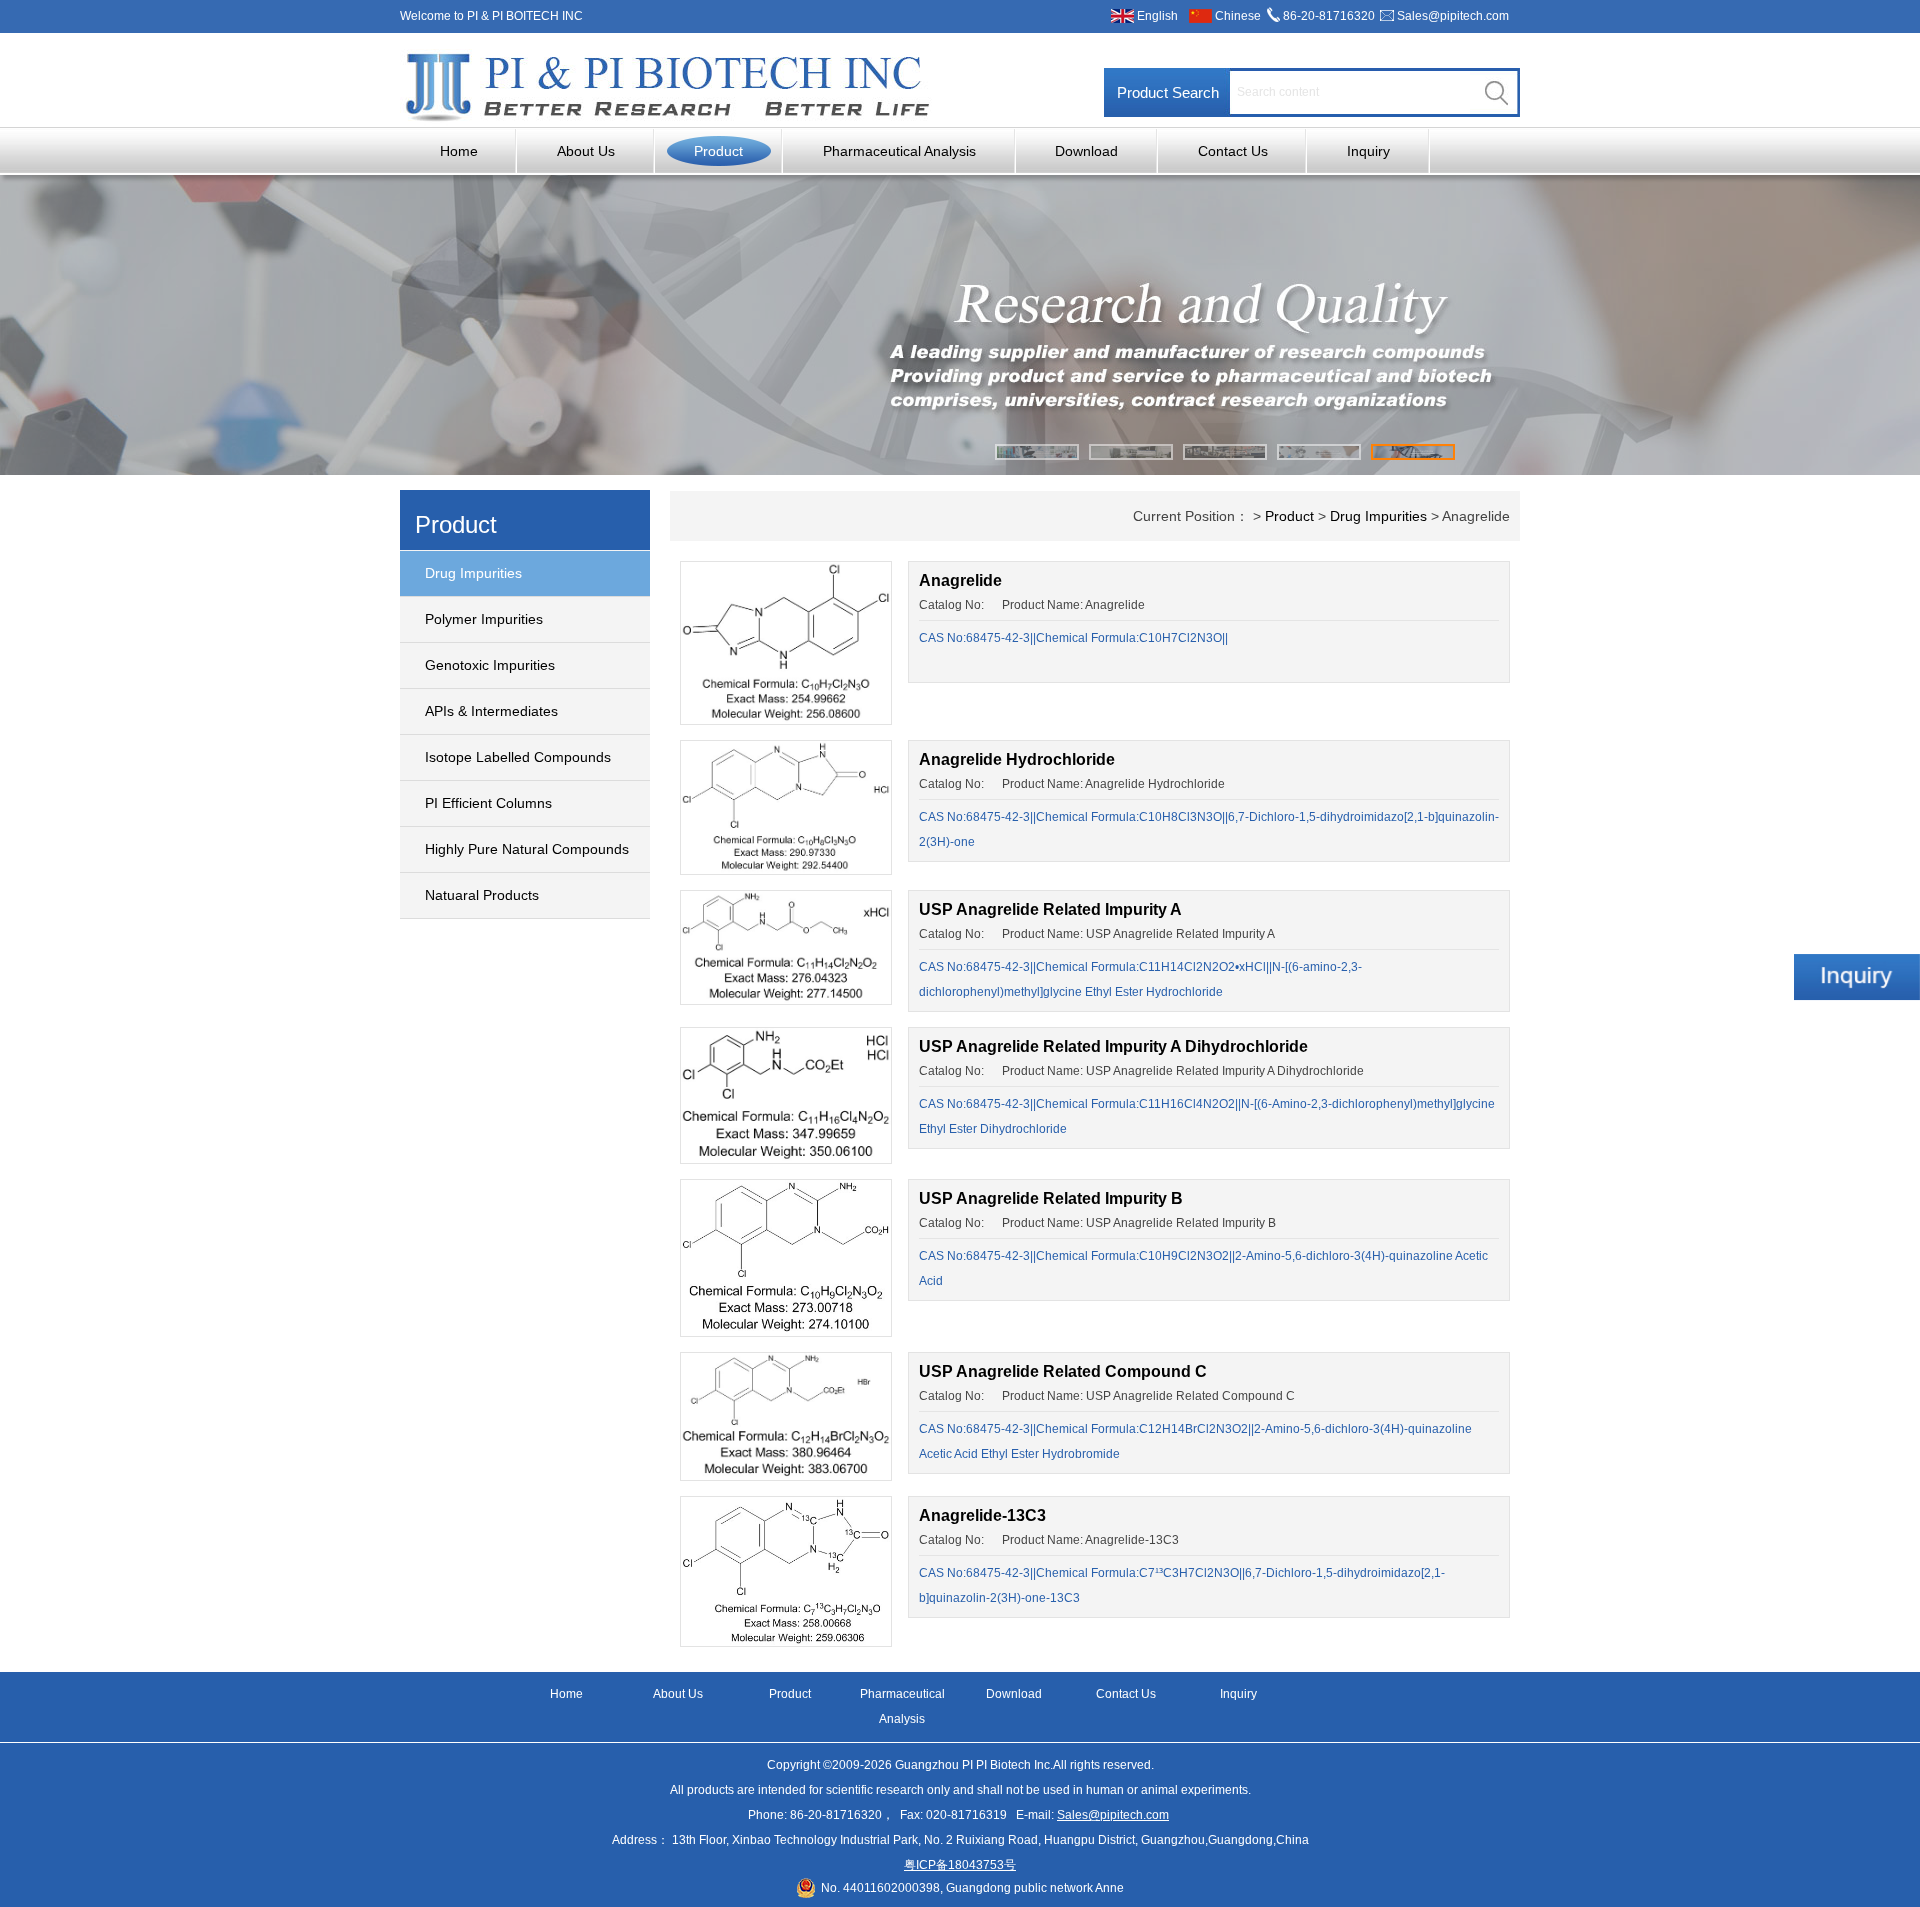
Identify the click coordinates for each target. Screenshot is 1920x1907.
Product (718, 151)
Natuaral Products (482, 895)
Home (459, 151)
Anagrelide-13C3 (982, 1515)
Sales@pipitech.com (1453, 16)
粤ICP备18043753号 (960, 1865)
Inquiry (1368, 151)
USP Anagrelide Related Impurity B (1051, 1198)
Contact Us (1233, 151)
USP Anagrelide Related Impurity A (1050, 909)
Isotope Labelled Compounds (518, 757)
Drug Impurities (473, 573)
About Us (586, 151)
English (1157, 16)
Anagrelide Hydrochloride (1017, 759)
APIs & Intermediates (491, 711)
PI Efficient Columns (488, 803)
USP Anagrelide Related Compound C (1063, 1371)
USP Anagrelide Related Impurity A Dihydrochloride (1113, 1046)
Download (1086, 151)
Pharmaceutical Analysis (899, 151)
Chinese (1238, 16)
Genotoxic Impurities (490, 665)
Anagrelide (960, 580)
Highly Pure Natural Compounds (527, 849)
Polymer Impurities (484, 619)
